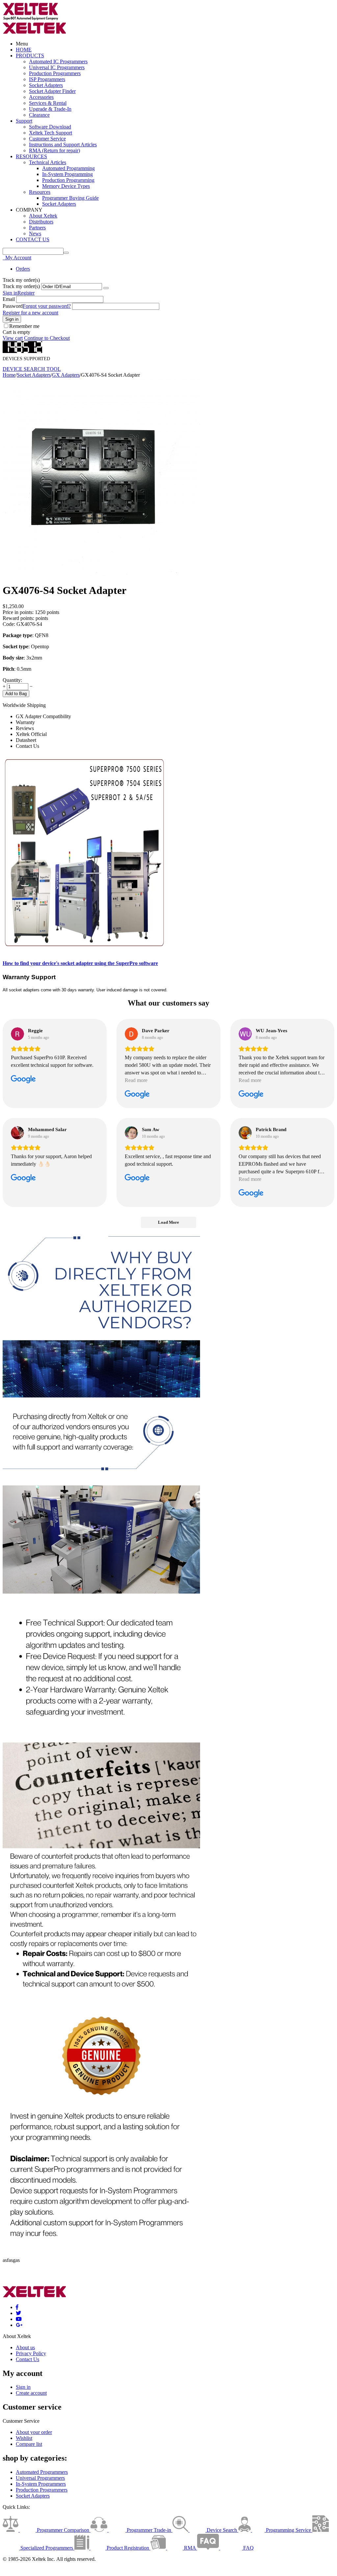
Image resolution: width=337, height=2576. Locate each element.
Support (24, 121)
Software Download (50, 127)
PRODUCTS (30, 56)
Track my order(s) (21, 286)
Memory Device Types (66, 186)
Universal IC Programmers (57, 67)
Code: (9, 624)
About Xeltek (43, 216)
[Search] (66, 253)
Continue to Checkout (47, 338)
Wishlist (24, 2438)
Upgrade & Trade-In (50, 109)
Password (13, 306)
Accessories (41, 97)
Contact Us (27, 2359)
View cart (13, 338)
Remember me (24, 326)
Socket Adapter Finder (52, 91)
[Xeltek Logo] (31, 19)
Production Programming (68, 180)
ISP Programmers (47, 79)
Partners (37, 228)
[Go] (106, 288)
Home (9, 375)
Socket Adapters (46, 85)
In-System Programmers (41, 2484)
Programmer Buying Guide (70, 198)
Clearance (39, 115)
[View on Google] (17, 1034)
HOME (24, 50)
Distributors (41, 222)
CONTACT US (33, 239)
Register (26, 293)
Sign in (10, 293)
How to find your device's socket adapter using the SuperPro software (80, 963)
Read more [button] (136, 1080)
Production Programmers (55, 73)
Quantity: (12, 680)
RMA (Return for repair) (54, 150)
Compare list (29, 2444)
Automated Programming (68, 168)
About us (25, 2347)
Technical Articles (48, 162)
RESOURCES (31, 156)
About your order (34, 2432)
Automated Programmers (42, 2472)
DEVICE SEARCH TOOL (32, 369)
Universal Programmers (40, 2478)
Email (9, 299)
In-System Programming (67, 174)
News (35, 234)
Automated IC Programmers (58, 61)
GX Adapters (66, 375)
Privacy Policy (31, 2353)
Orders (23, 269)
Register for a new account (30, 313)
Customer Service (47, 139)
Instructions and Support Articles (63, 145)
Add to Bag (16, 694)
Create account (31, 2393)
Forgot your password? (47, 306)
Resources (40, 192)
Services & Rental (48, 103)
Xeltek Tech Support (51, 133)
